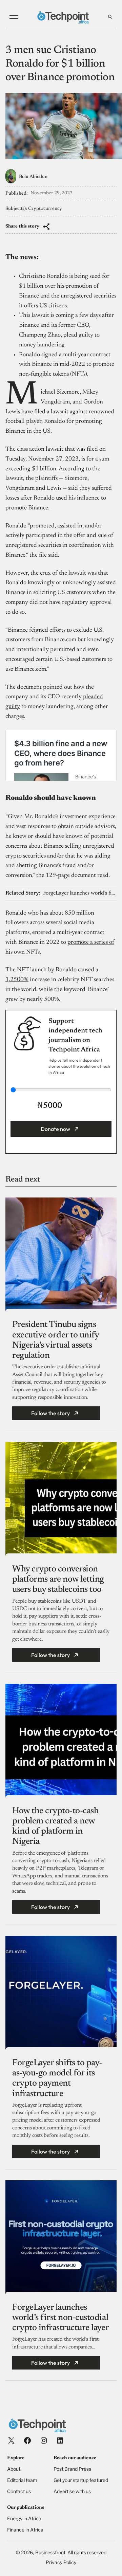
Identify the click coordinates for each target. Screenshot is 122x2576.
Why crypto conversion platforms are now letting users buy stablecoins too (58, 1580)
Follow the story (50, 1413)
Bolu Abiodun (33, 177)
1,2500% (17, 980)
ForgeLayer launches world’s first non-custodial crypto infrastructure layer (80, 893)
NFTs (79, 374)
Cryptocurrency (45, 209)
